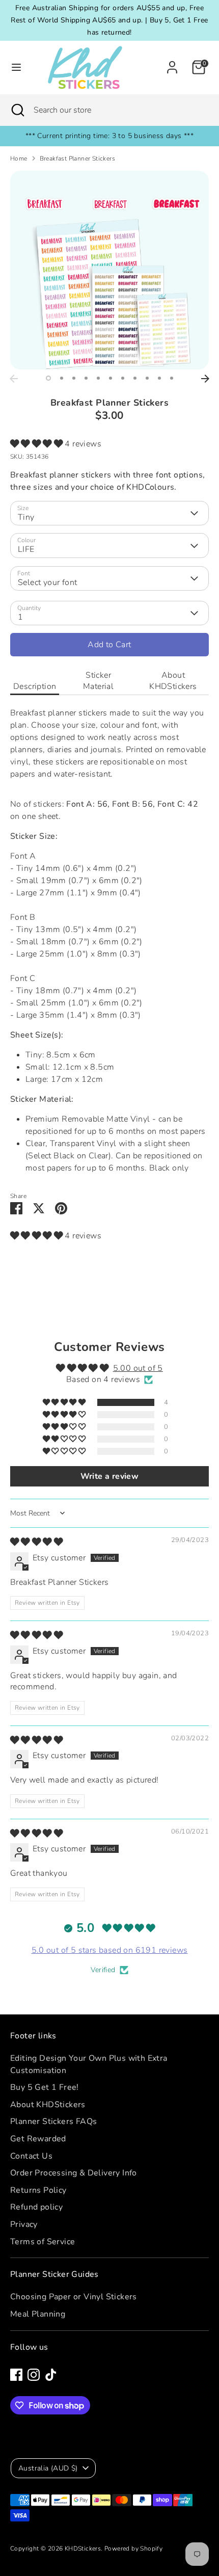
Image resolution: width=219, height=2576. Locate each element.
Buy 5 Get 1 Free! (45, 2087)
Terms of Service (43, 2242)
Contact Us (31, 2156)
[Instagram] (34, 2375)
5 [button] (98, 378)
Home (19, 158)
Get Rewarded (38, 2139)
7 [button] (123, 378)
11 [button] (172, 378)
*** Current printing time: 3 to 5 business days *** (109, 136)
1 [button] (48, 378)
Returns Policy (38, 2190)
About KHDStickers (173, 681)
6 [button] (111, 378)
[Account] (172, 63)
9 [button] (147, 378)
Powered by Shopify (133, 2548)
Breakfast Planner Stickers (77, 158)
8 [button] (135, 378)
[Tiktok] (51, 2375)
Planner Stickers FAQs (53, 2121)
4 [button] (86, 378)
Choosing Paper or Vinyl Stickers (74, 2297)
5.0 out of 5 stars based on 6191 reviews (110, 1950)
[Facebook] (16, 2375)
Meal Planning (38, 2314)
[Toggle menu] (16, 67)
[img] (36, 1542)
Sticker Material (98, 681)
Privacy (24, 2224)
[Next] (205, 379)
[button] (37, 444)
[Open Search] (17, 110)
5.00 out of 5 (138, 1368)
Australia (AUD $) (48, 2468)
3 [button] (74, 378)
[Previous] (14, 379)
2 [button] (62, 378)
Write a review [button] (110, 1476)
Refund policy (36, 2207)
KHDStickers (83, 2548)
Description (35, 686)
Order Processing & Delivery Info (74, 2173)
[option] (109, 270)
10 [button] (159, 378)
